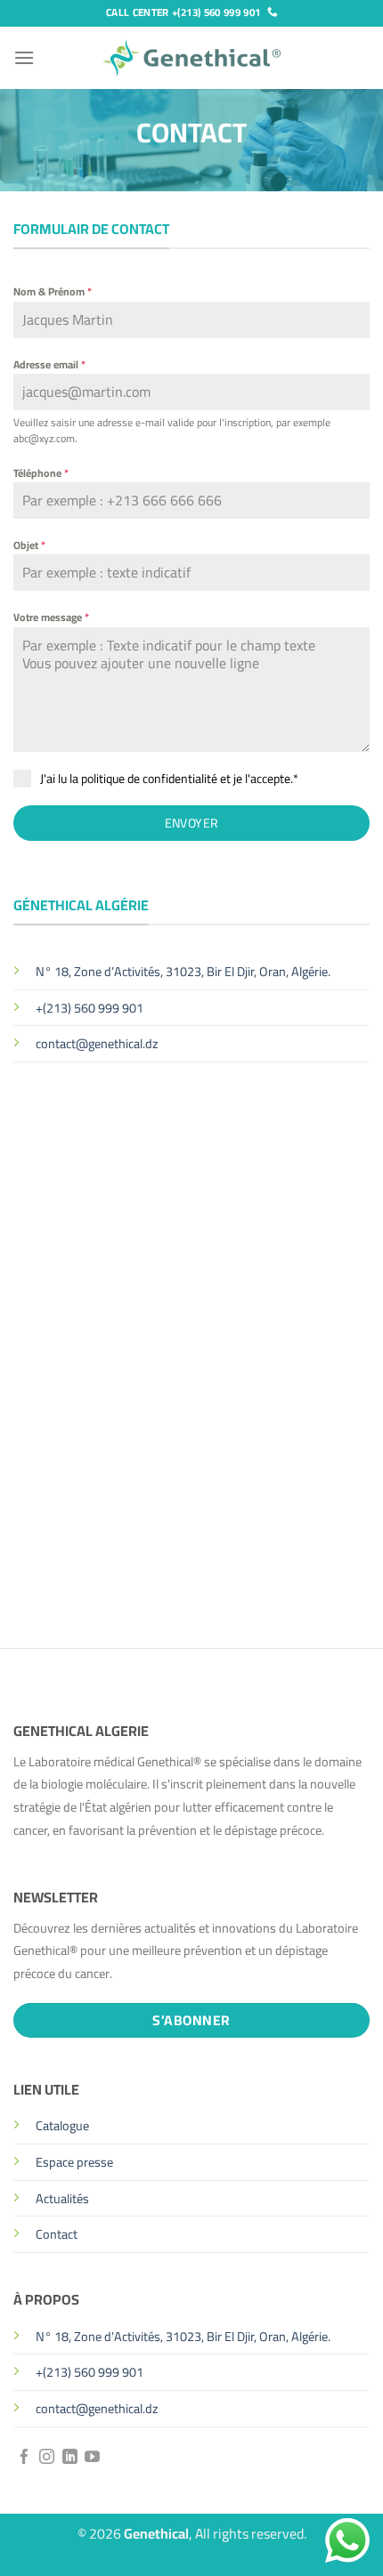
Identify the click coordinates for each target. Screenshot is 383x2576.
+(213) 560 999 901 (90, 1008)
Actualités (62, 2198)
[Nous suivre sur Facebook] (24, 2458)
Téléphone (41, 473)
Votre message (51, 618)
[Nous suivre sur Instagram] (47, 2458)
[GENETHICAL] (191, 58)
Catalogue (62, 2125)
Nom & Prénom (53, 292)
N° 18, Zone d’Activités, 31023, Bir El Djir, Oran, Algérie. (183, 971)
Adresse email (49, 365)
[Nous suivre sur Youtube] (92, 2458)
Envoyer (192, 823)
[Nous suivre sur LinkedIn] (70, 2458)
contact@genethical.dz (97, 1043)
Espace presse (74, 2162)
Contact (57, 2234)
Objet (29, 545)
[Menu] (24, 57)
